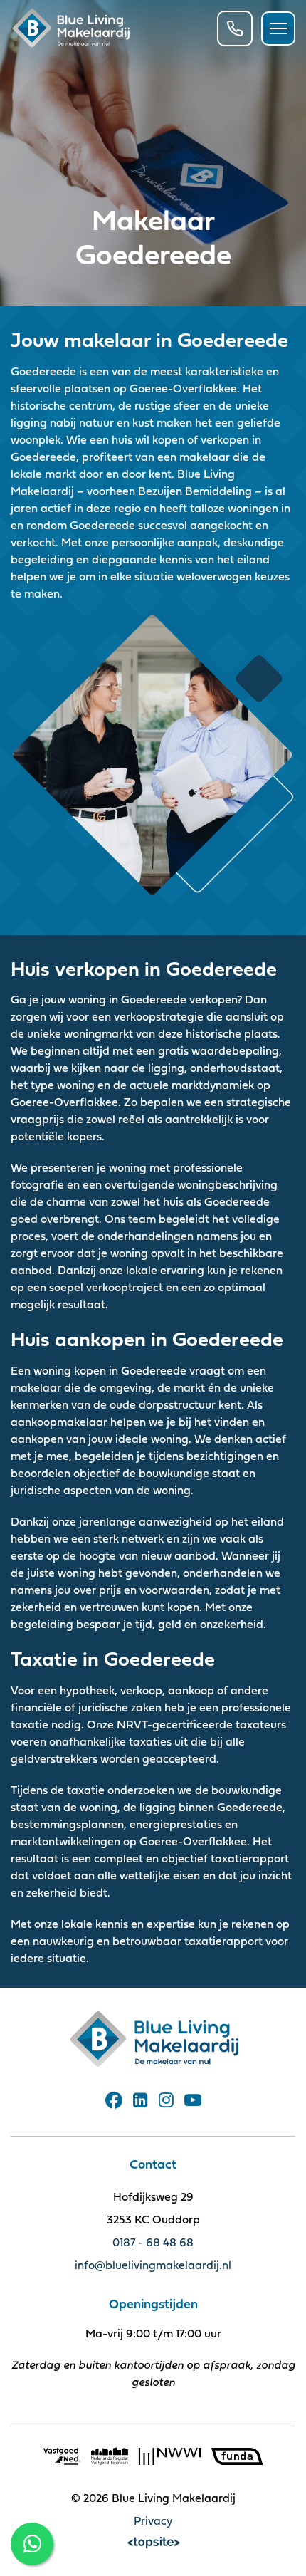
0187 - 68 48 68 (153, 2242)
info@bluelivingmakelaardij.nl (153, 2265)
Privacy (153, 2520)
